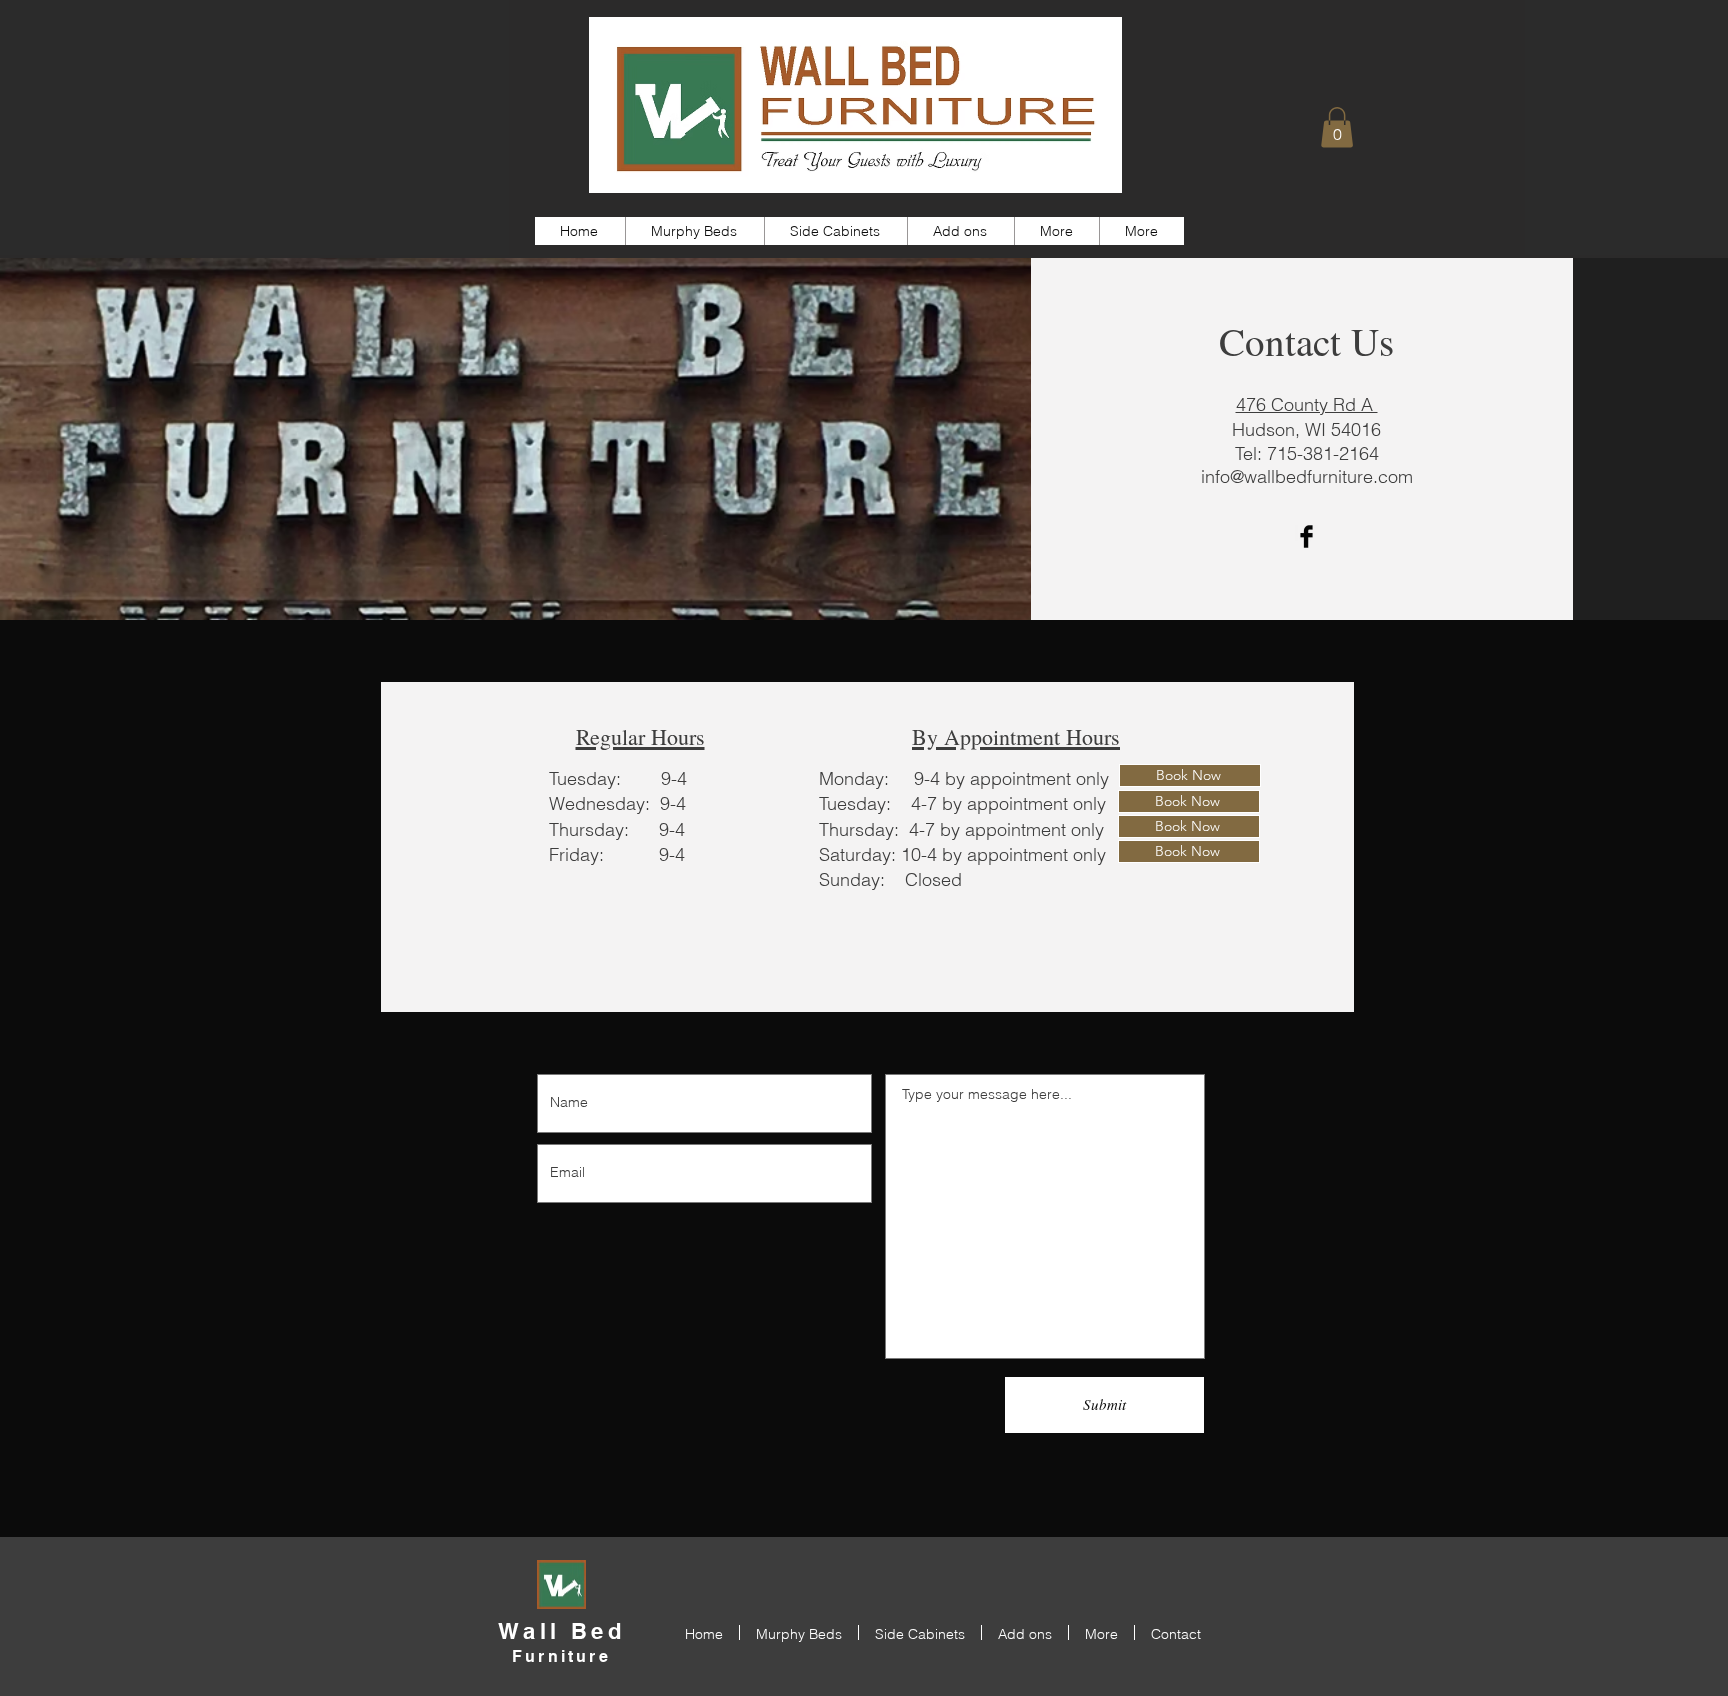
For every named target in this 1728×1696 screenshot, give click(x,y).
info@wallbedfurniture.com (1307, 476)
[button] (1337, 127)
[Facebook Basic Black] (1306, 536)
